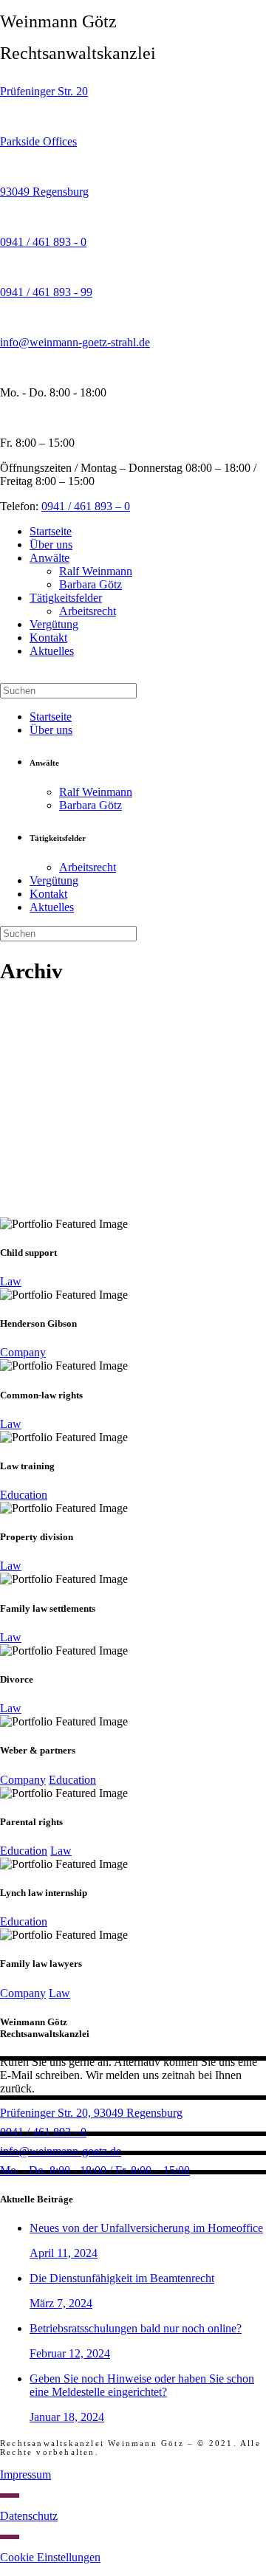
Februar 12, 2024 (70, 2353)
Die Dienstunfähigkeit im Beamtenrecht (122, 2278)
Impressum (25, 2474)
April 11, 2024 (64, 2253)
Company (23, 1352)
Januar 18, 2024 (67, 2417)
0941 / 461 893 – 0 (86, 506)
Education (24, 1495)
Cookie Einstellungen (50, 2557)
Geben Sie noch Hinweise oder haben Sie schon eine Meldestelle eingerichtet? (142, 2385)
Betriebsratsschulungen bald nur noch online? (136, 2328)
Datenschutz (29, 2516)
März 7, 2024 (61, 2303)
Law (11, 1281)
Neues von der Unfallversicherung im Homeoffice (146, 2228)
